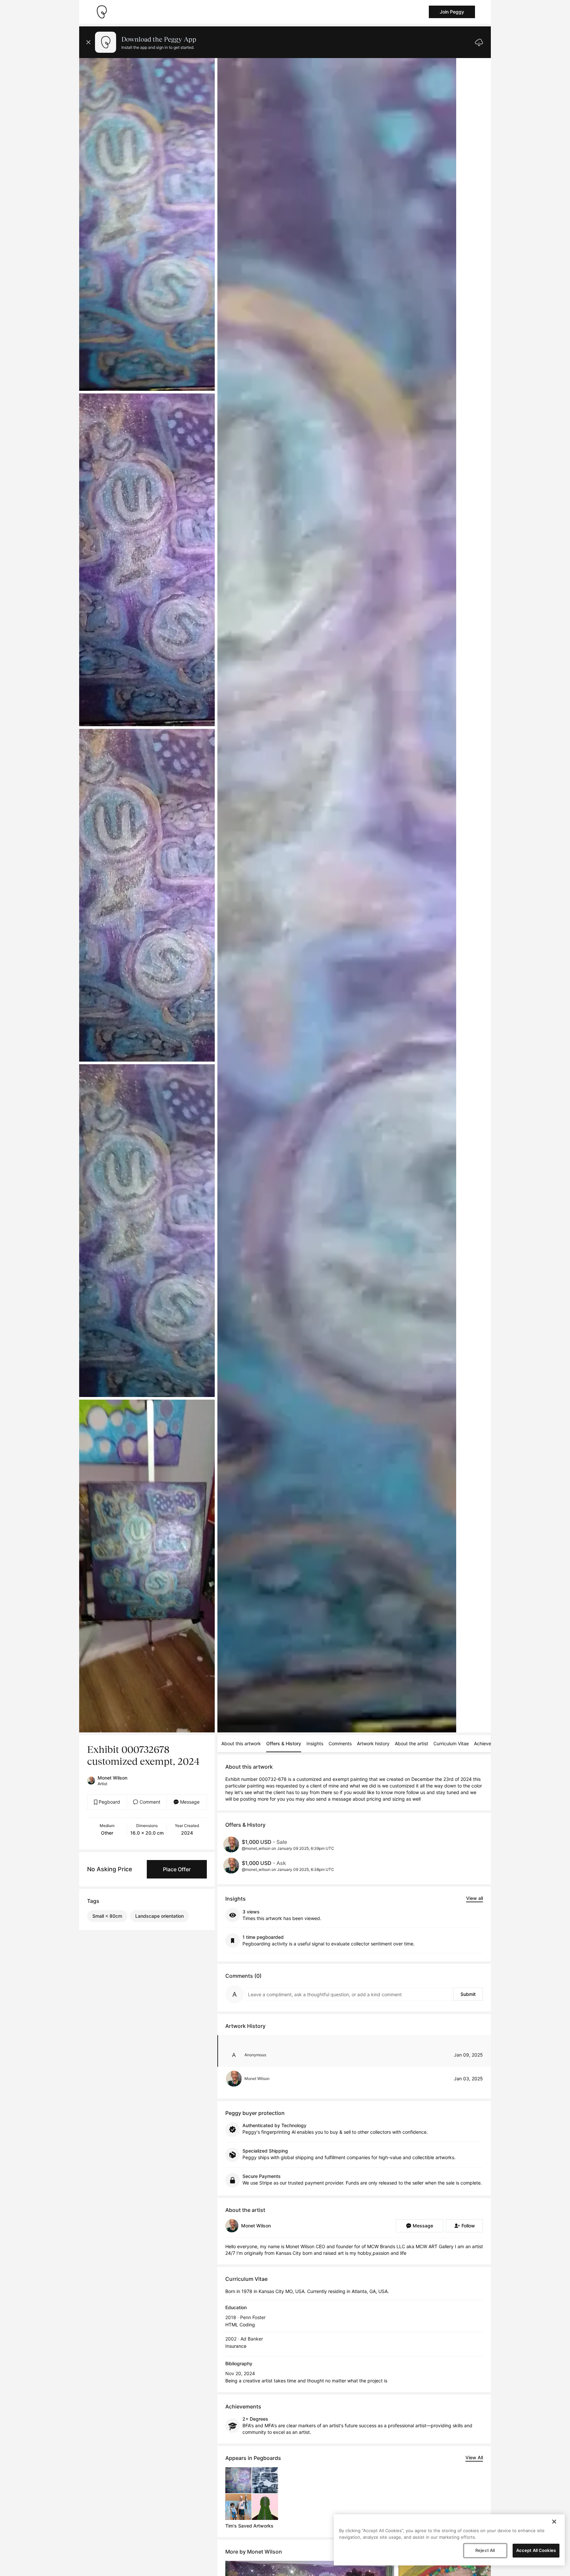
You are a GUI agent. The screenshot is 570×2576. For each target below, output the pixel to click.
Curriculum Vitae (451, 1743)
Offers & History (284, 1743)
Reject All (485, 2550)
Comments (340, 1743)
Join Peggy (452, 12)
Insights (315, 1743)
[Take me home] (102, 12)
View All (474, 2457)
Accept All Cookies (536, 2550)
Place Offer (177, 1869)
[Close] (554, 2522)
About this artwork (241, 1743)
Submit (468, 1994)
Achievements (489, 1743)
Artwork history (373, 1743)
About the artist (412, 1743)
